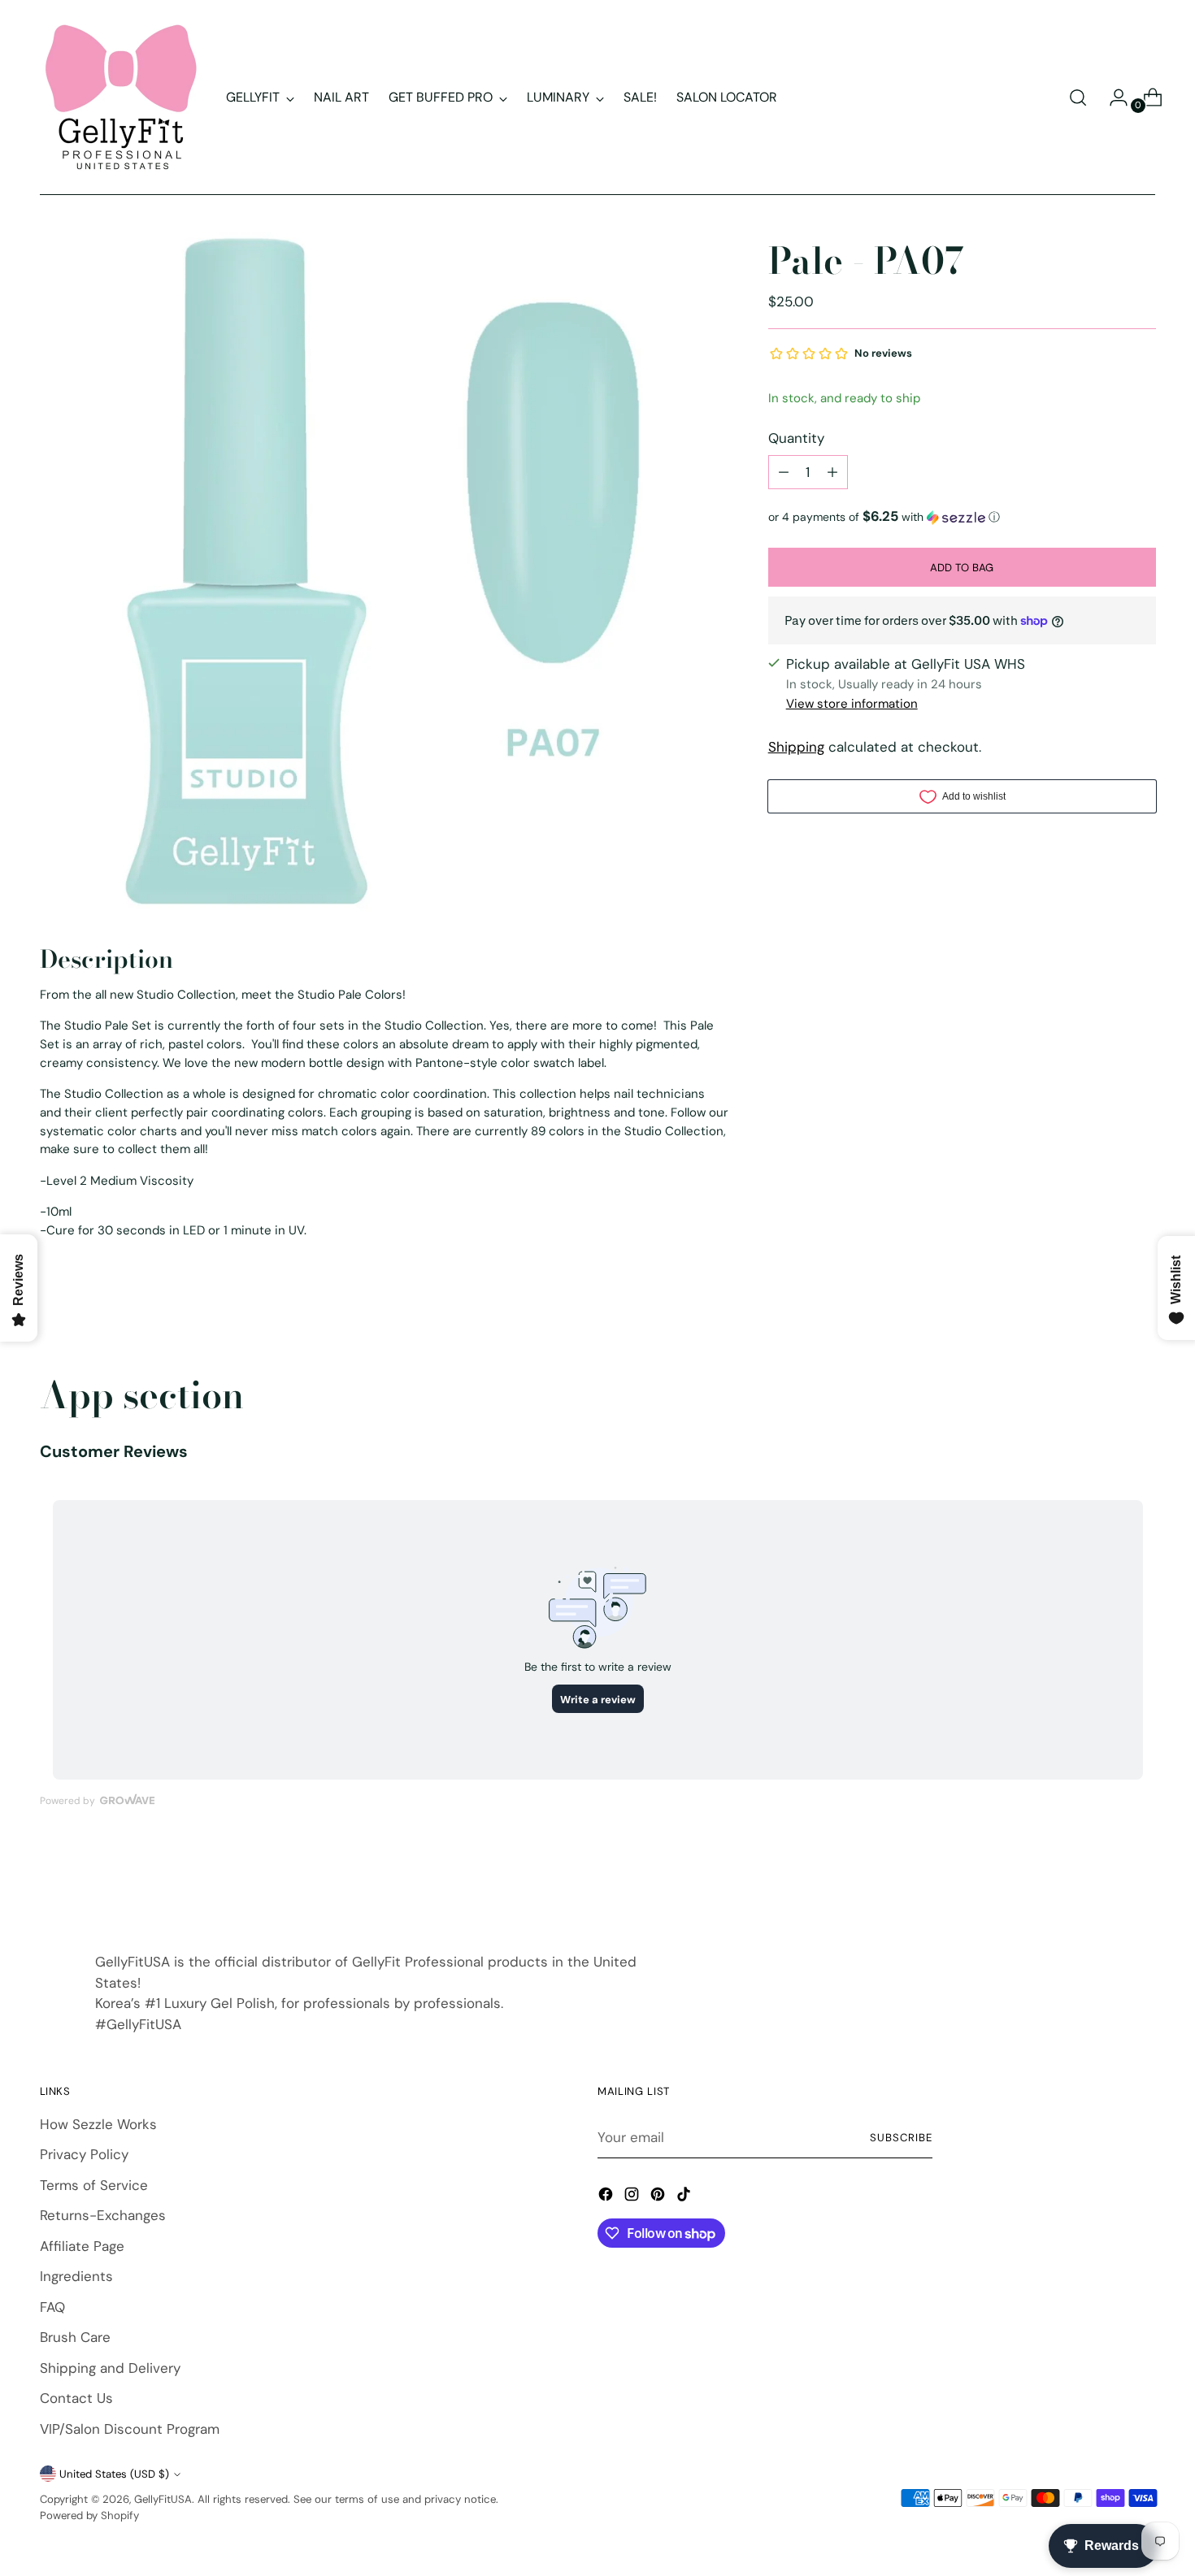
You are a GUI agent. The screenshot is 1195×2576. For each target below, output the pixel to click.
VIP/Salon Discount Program (130, 2429)
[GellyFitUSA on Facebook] (607, 2197)
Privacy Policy (84, 2154)
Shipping (796, 747)
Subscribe (901, 2138)
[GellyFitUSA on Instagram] (633, 2197)
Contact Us (76, 2398)
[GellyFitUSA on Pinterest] (659, 2197)
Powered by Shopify (89, 2515)
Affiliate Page (82, 2246)
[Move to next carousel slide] (1142, 1882)
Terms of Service (94, 2185)
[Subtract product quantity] (784, 472)
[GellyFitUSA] (121, 98)
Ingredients (76, 2276)
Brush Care (75, 2337)
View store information (852, 704)
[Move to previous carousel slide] (1105, 1883)
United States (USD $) (114, 2474)
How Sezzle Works (98, 2124)
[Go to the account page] (1112, 98)
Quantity (796, 437)
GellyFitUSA (163, 2499)
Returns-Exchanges (103, 2215)
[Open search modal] (1078, 98)
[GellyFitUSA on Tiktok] (685, 2197)
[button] (962, 517)
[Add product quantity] (832, 472)
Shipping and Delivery (110, 2368)
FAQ (52, 2307)
